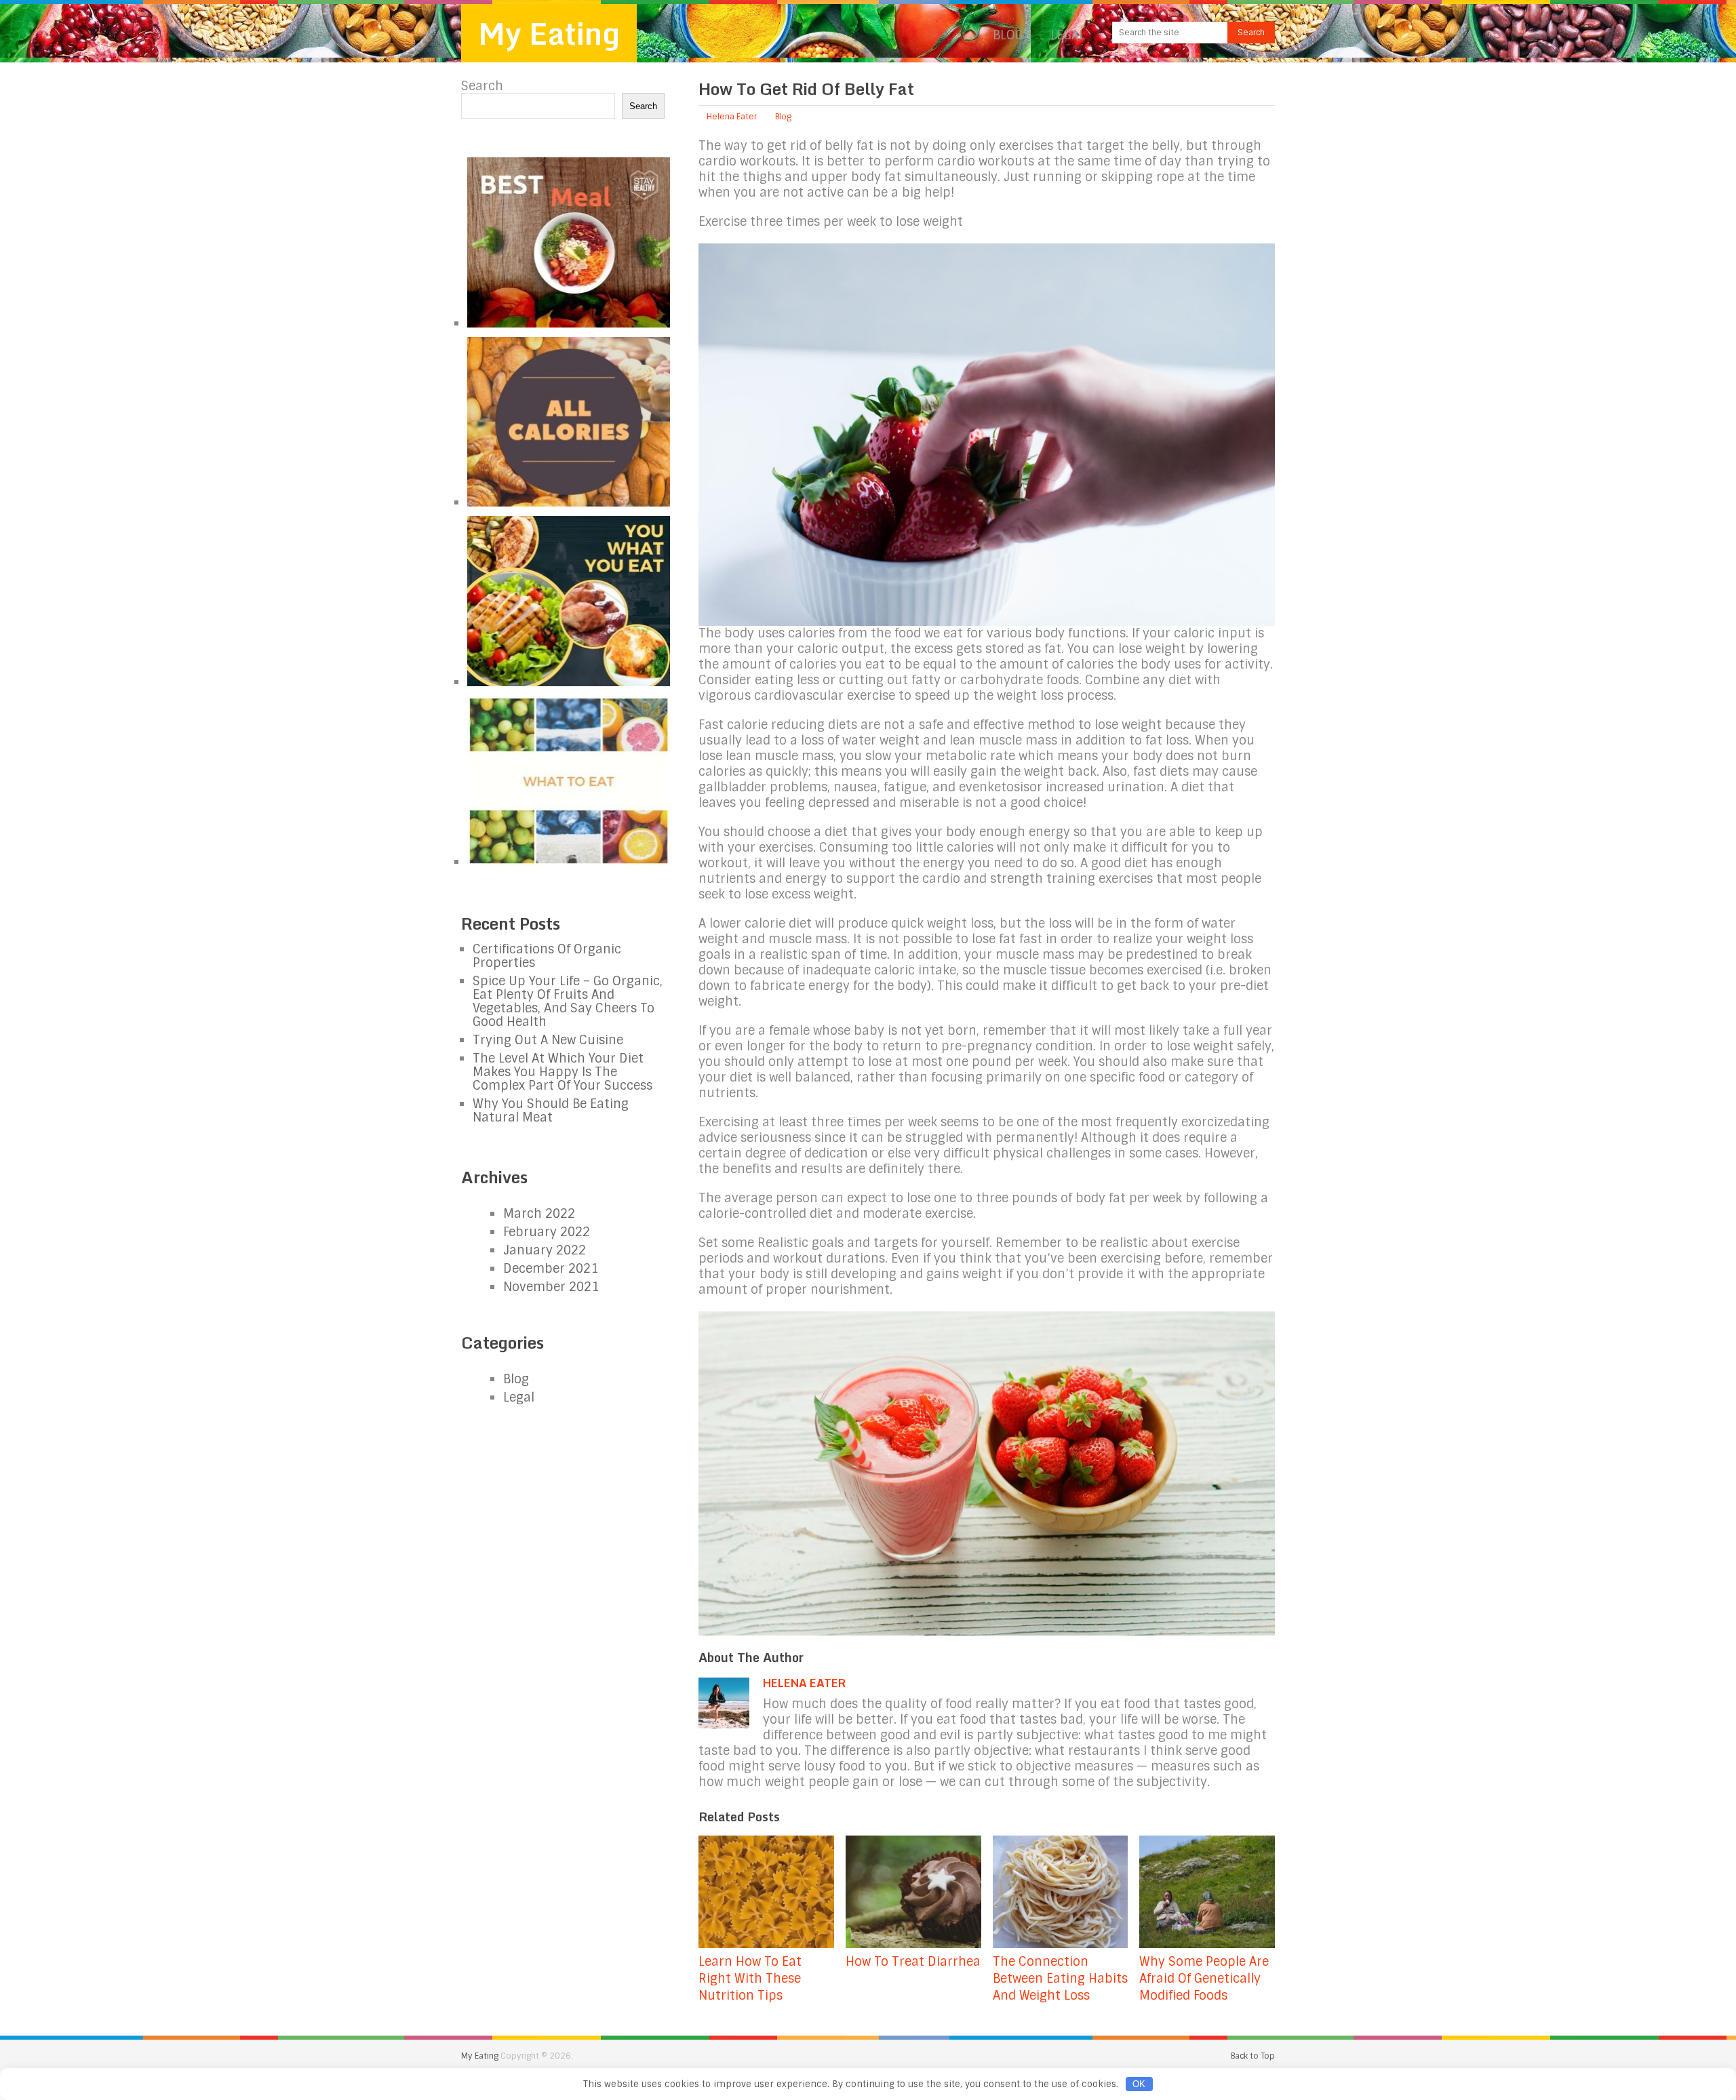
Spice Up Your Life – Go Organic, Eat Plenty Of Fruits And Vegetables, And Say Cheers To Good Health (568, 1002)
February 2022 (547, 1232)
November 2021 (551, 1287)
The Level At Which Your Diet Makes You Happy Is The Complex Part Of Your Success (563, 1072)
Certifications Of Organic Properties (547, 956)
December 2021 (551, 1269)
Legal (1068, 35)
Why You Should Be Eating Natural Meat (551, 1111)
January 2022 (545, 1250)
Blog (1008, 35)
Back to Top (1253, 2056)
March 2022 (539, 1214)
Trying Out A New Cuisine (548, 1040)
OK (1139, 2084)
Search (482, 86)
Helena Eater (732, 117)
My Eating (549, 33)
